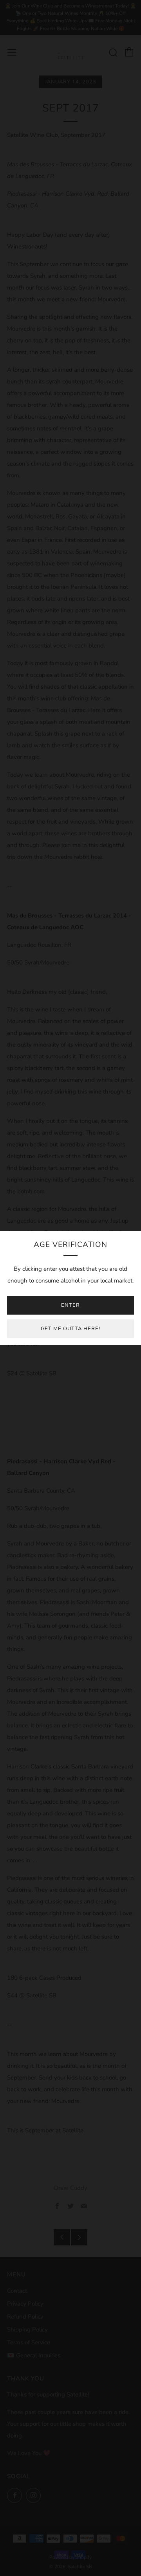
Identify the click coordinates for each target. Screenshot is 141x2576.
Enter (70, 1305)
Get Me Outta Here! (70, 1329)
